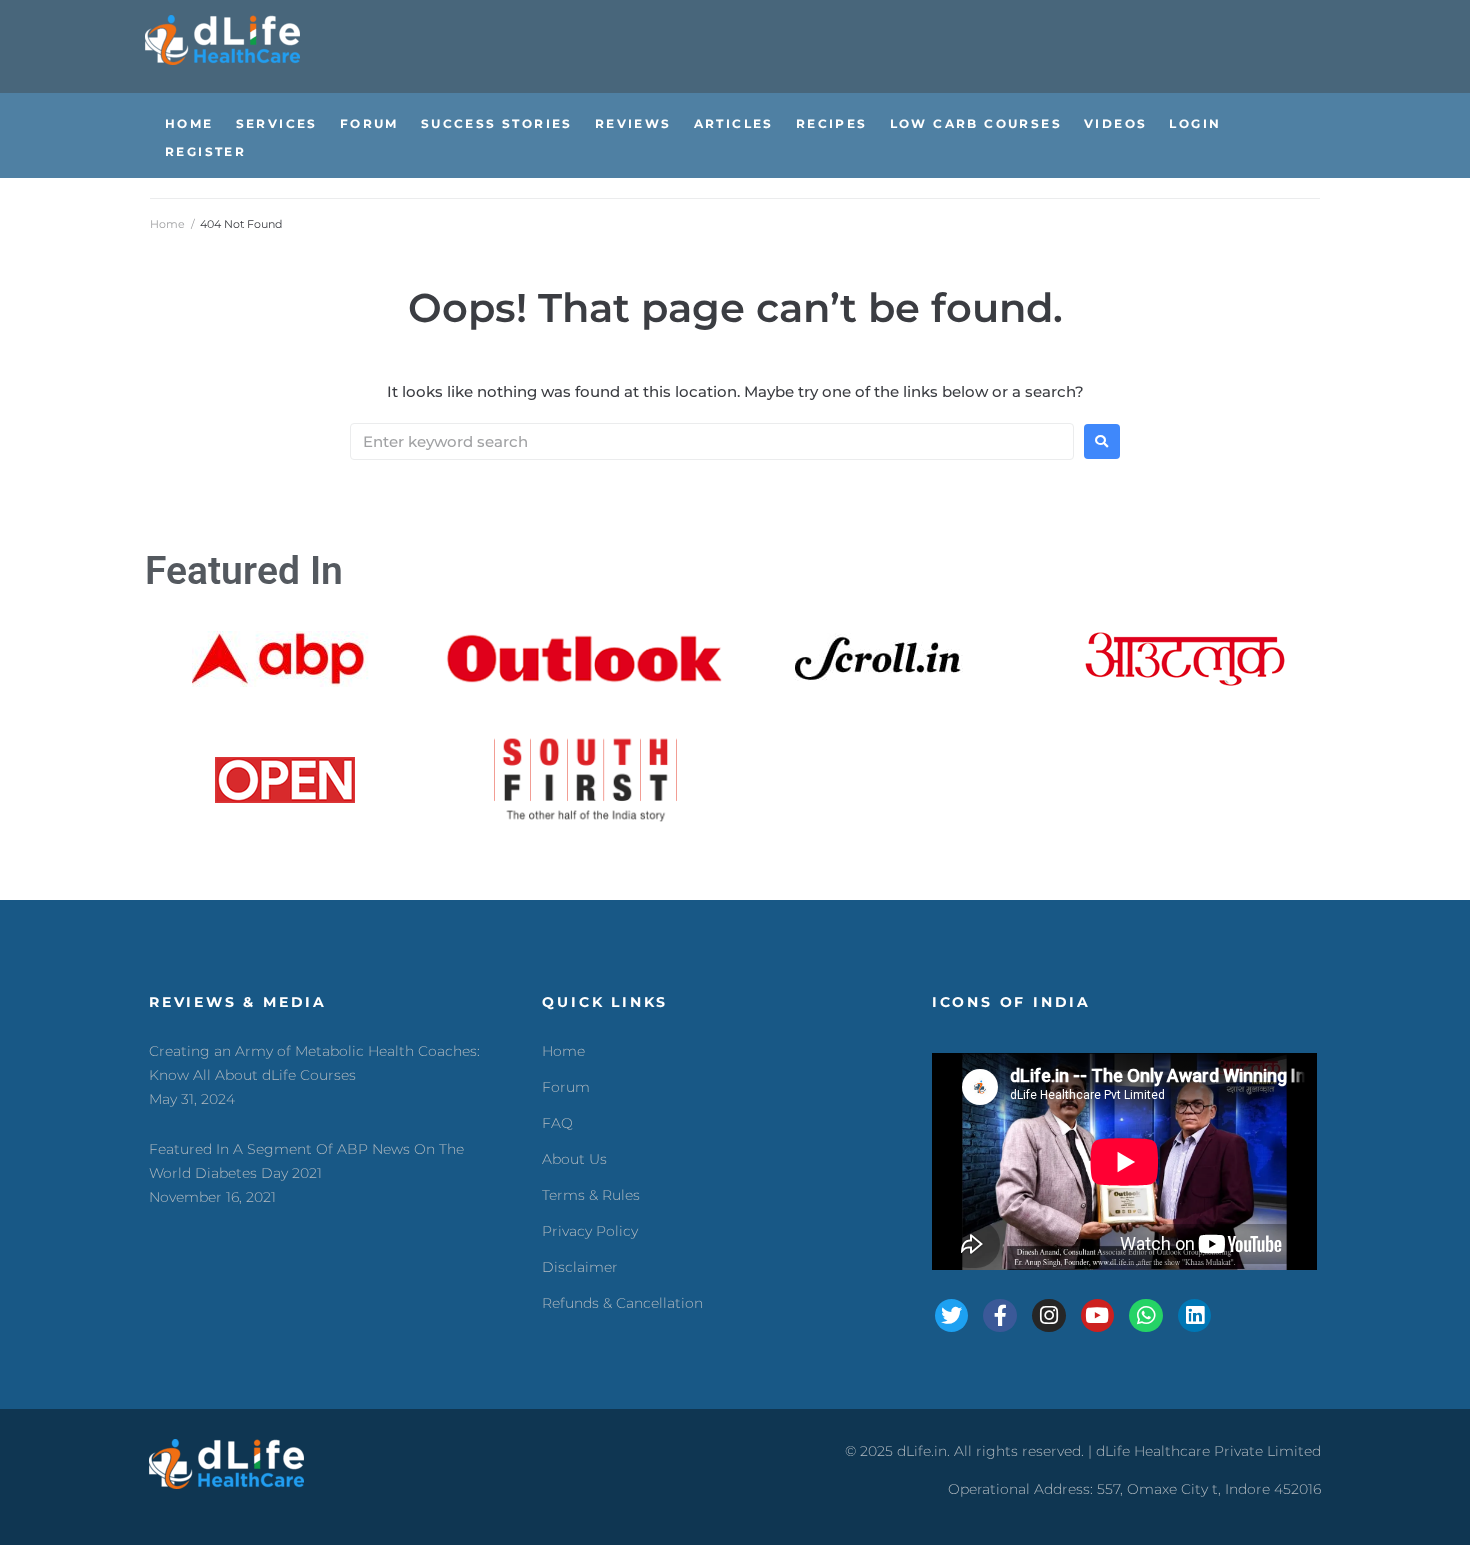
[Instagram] (1049, 1316)
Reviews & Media (238, 1002)
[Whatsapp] (1146, 1316)
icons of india (1011, 1002)
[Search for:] (712, 441)
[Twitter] (952, 1316)
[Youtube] (1098, 1316)
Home (167, 224)
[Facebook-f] (1000, 1316)
